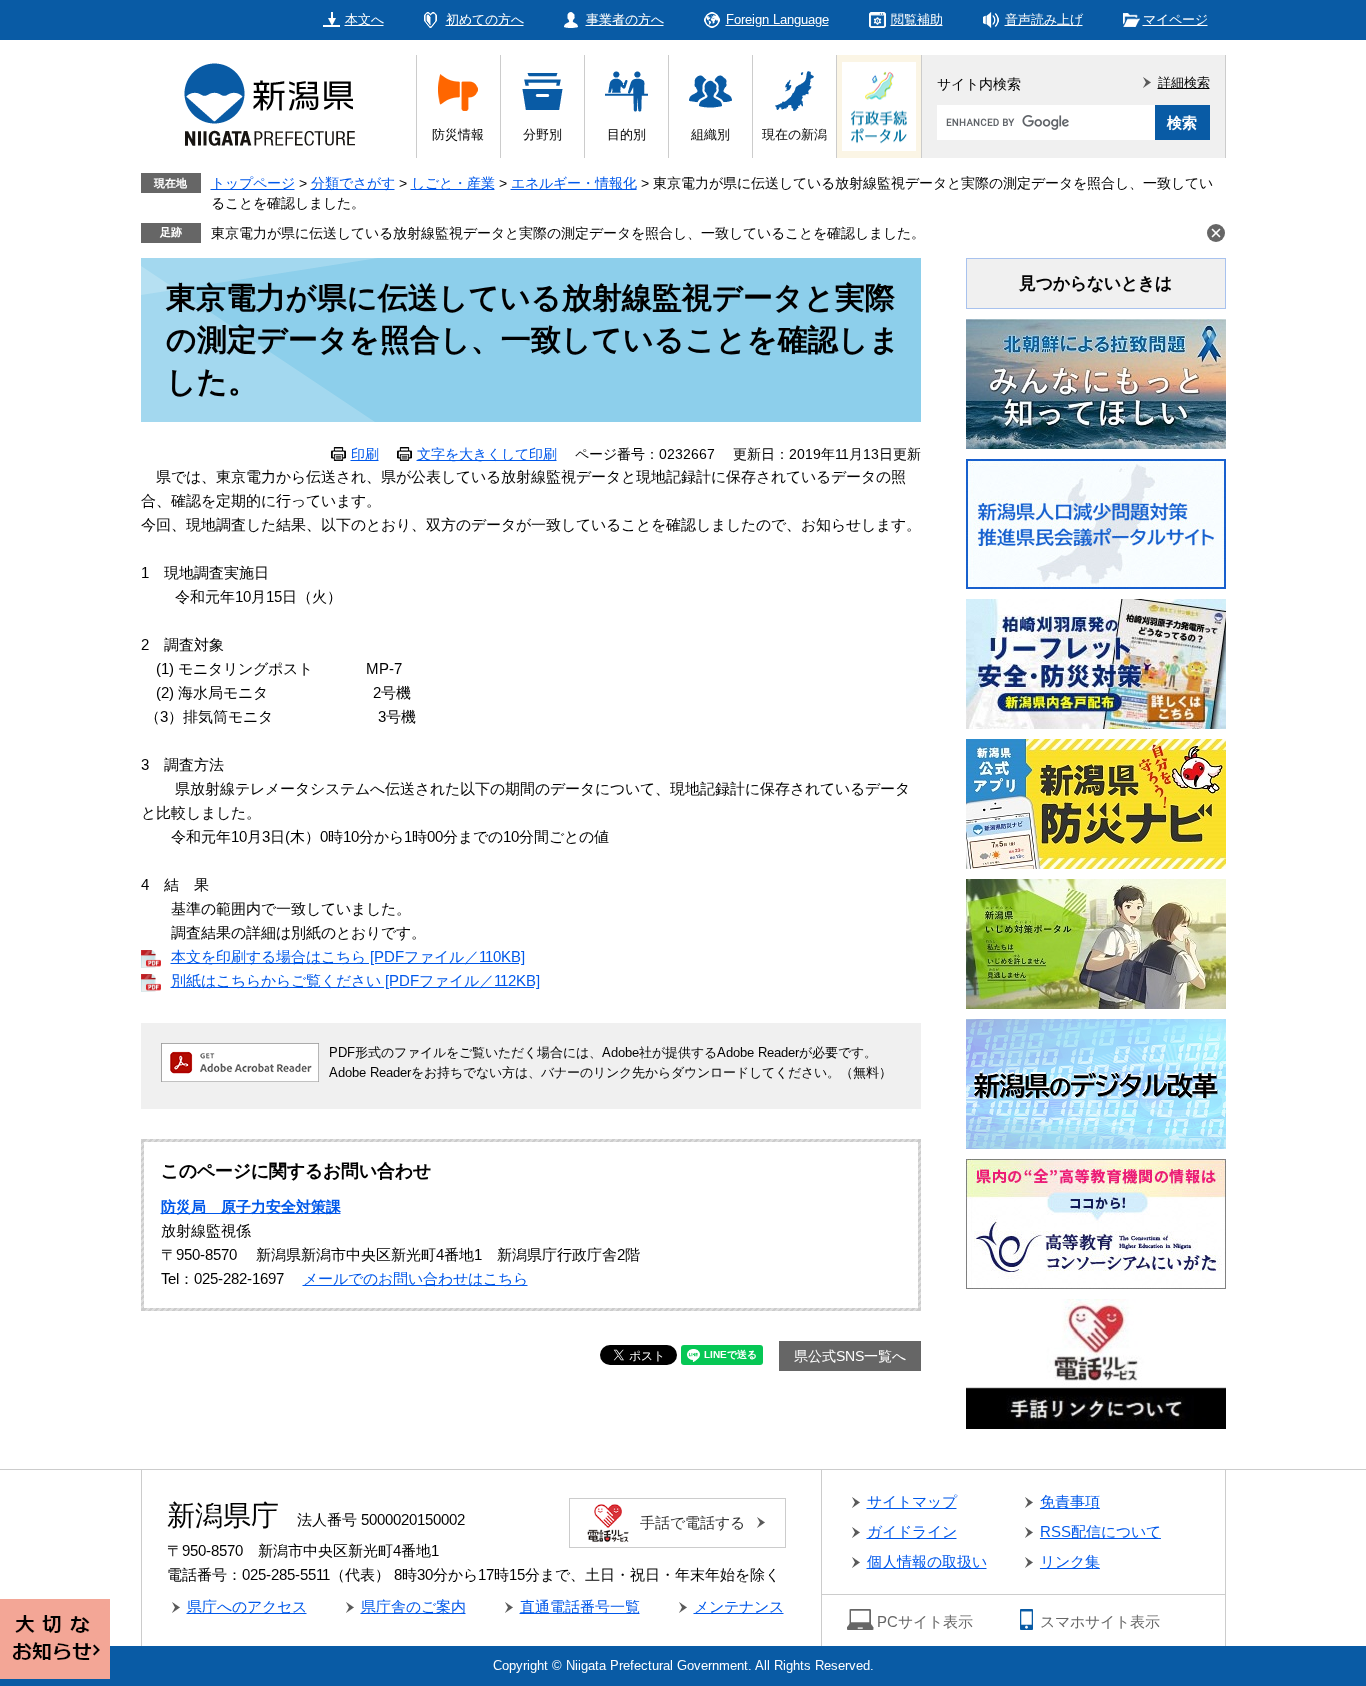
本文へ (364, 19)
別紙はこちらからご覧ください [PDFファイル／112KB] (355, 980)
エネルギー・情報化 (574, 183)
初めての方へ (485, 19)
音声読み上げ (1044, 19)
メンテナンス (739, 1606)
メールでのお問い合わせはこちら (415, 1278)
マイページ (1175, 19)
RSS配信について (1100, 1531)
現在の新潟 (794, 134)
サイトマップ (912, 1501)
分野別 (542, 134)
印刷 (365, 454)
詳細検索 (1184, 82)
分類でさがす (353, 183)
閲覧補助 (917, 19)
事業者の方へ (625, 19)
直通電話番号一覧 (580, 1606)
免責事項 (1070, 1501)
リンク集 (1070, 1561)
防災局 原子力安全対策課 (251, 1206)
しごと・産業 (453, 183)
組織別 (710, 134)
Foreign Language (777, 19)
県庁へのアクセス (247, 1606)
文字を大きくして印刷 (487, 454)
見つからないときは (1095, 283)
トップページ (253, 183)
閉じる (1216, 233)
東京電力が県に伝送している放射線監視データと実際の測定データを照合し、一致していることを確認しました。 (568, 233)
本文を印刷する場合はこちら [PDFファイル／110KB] (348, 956)
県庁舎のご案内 (413, 1606)
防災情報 (458, 134)
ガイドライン (912, 1531)
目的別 (626, 134)
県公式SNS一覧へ (850, 1356)
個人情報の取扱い (927, 1561)
